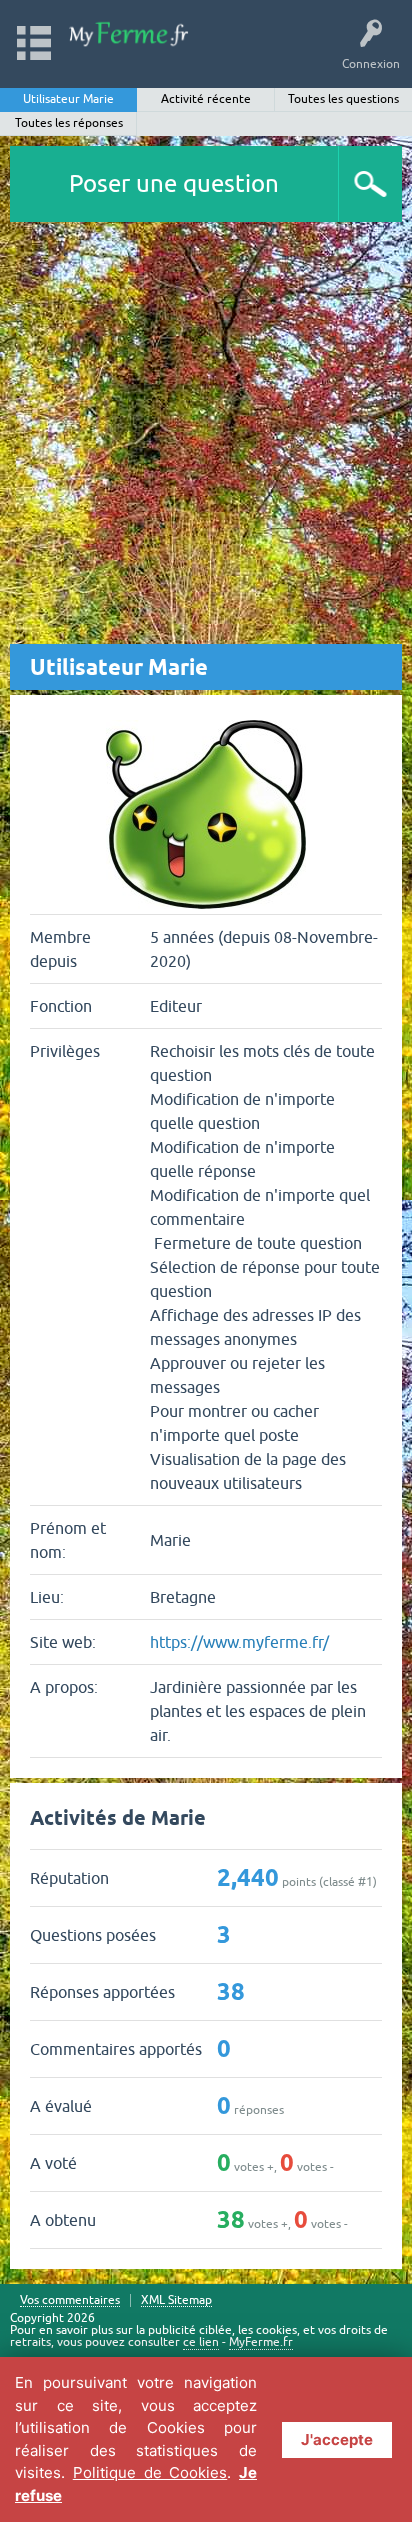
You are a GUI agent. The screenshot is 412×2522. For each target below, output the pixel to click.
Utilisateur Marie (68, 99)
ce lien (201, 2342)
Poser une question (174, 183)
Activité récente (206, 99)
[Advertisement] (206, 438)
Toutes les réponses (69, 123)
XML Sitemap (176, 2300)
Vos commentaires (70, 2300)
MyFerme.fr (261, 2342)
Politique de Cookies (150, 2472)
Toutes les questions (343, 99)
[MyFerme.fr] (129, 34)
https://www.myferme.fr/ (239, 1642)
